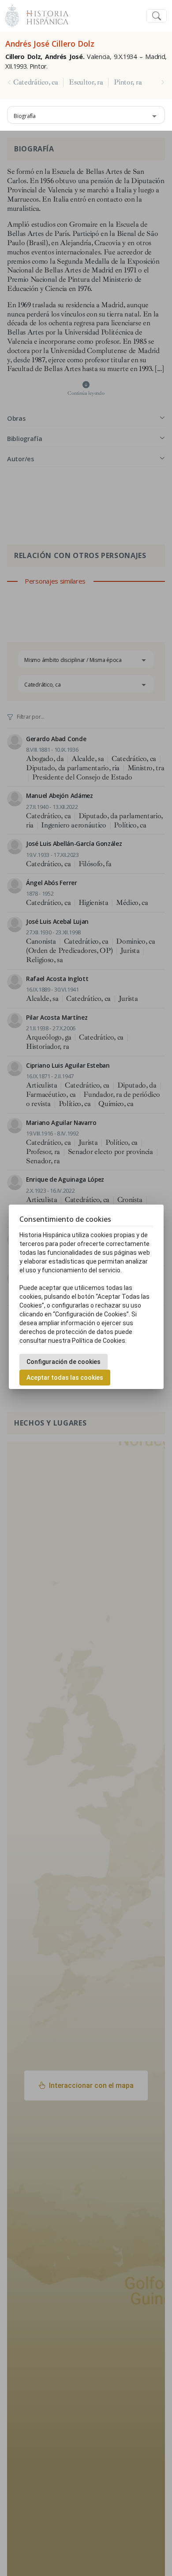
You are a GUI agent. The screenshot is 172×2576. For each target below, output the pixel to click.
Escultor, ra (86, 82)
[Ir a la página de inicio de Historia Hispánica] (44, 15)
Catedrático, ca (36, 82)
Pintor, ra (128, 82)
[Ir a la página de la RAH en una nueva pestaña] (12, 15)
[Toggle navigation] (157, 16)
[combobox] (86, 115)
